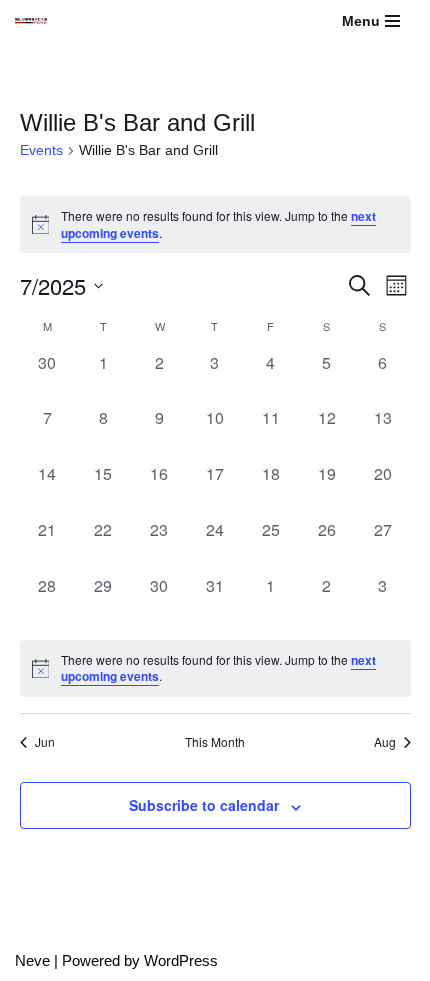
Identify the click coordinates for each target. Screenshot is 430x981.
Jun (45, 742)
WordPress (181, 960)
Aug (385, 742)
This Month (215, 742)
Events (41, 150)
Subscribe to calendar (204, 805)
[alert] (215, 668)
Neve (32, 960)
